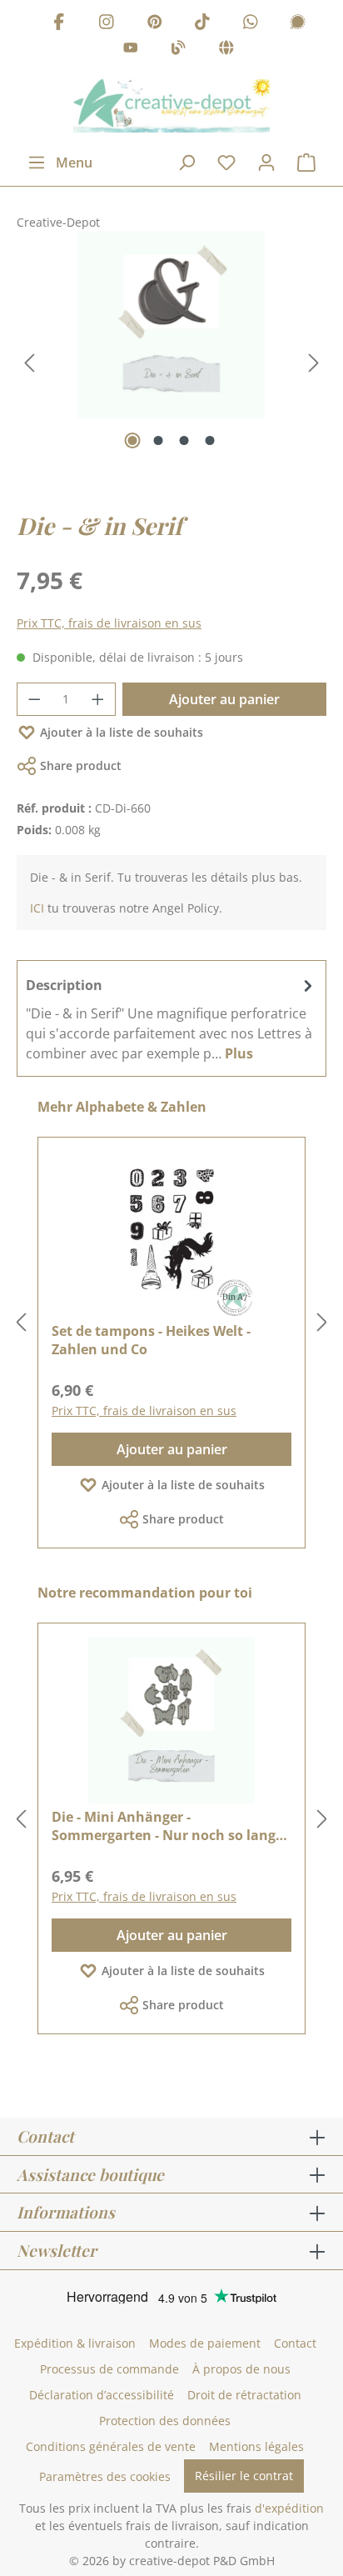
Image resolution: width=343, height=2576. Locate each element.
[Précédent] (29, 363)
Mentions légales (256, 2446)
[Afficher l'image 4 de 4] (210, 440)
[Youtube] (131, 50)
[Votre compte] (266, 163)
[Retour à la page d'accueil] (171, 106)
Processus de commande (109, 2369)
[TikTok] (202, 24)
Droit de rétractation (244, 2395)
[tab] (171, 1018)
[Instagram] (107, 24)
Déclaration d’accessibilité (102, 2395)
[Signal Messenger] (298, 24)
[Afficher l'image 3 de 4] (184, 440)
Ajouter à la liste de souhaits (122, 732)
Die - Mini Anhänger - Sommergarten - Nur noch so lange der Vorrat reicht (167, 1826)
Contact (295, 2343)
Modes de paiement (205, 2343)
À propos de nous (241, 2369)
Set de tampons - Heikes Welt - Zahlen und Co (151, 1340)
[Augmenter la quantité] (98, 699)
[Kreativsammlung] (226, 50)
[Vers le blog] (178, 50)
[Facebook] (59, 24)
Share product (81, 765)
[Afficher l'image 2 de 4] (159, 440)
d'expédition (289, 2508)
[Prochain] (314, 363)
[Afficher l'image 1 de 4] (133, 440)
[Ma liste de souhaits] (226, 163)
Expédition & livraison (75, 2343)
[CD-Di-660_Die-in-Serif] (171, 325)
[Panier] (306, 163)
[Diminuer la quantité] (34, 699)
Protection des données (165, 2421)
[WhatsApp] (251, 24)
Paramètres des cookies (105, 2476)
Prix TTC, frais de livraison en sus (109, 623)
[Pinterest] (155, 24)
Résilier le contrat (244, 2476)
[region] (171, 363)
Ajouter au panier (224, 699)
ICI (37, 908)
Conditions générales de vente (111, 2446)
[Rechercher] (186, 163)
